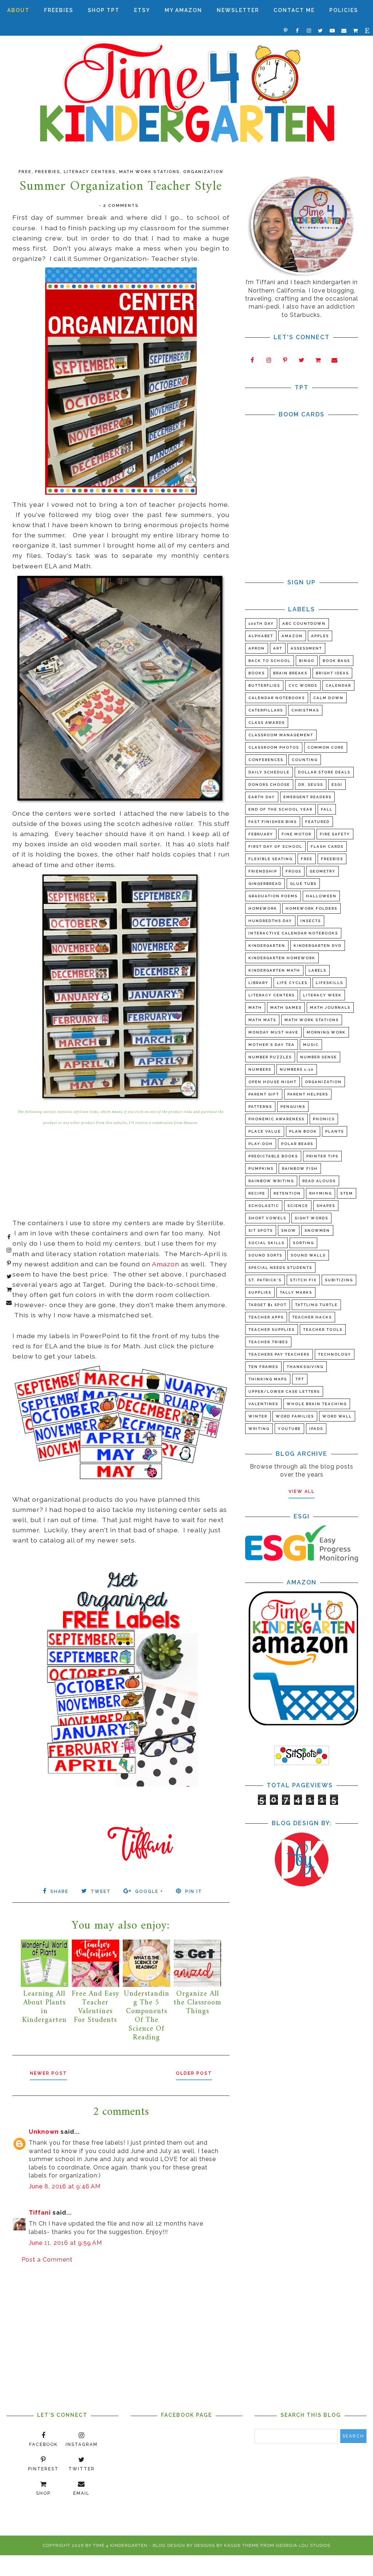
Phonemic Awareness (276, 1119)
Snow (289, 1230)
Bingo (307, 661)
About (18, 10)
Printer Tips (322, 1156)
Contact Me (294, 10)
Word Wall (337, 1416)
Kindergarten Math (274, 970)
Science (298, 1206)
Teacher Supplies (272, 1330)
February (261, 834)
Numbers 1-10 (297, 1069)
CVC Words (303, 685)
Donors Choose (269, 785)
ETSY (142, 10)
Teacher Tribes (268, 1342)
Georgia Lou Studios (303, 2545)
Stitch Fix (303, 1280)
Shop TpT (104, 10)
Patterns (260, 1107)
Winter (258, 1416)
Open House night (272, 1082)
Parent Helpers (308, 1094)
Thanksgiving (305, 1367)
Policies (344, 10)
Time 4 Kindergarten (120, 2545)
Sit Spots (261, 1230)
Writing (259, 1429)
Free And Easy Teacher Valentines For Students (95, 2007)
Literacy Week (322, 995)
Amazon (166, 1264)
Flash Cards (327, 846)
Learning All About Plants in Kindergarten (44, 2007)
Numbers (260, 1069)
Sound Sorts (265, 1255)
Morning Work (326, 1032)
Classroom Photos (274, 747)
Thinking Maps (268, 1379)
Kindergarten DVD (318, 946)
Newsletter (238, 10)
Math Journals (330, 1007)
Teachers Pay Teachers (279, 1354)
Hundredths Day (270, 921)
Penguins (293, 1107)
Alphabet (261, 636)
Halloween (321, 896)
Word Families (295, 1416)
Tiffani (40, 2213)
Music (311, 1045)
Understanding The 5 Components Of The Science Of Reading (147, 2016)
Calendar (338, 685)
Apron (257, 648)
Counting (305, 760)
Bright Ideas (332, 673)
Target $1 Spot (268, 1305)
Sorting (303, 1243)
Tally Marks (296, 1292)
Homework (263, 908)
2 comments (121, 206)
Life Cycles (292, 983)
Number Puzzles (270, 1057)
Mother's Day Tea (272, 1045)
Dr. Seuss (311, 785)
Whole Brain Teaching (317, 1404)
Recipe (257, 1193)
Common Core (326, 747)
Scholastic (264, 1206)
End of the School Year (280, 809)
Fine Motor (297, 834)
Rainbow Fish (300, 1169)
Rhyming (321, 1193)
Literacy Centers (90, 172)
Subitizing (339, 1280)
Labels (317, 970)
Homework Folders (311, 908)
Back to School (270, 661)
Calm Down (328, 698)
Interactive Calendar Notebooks (293, 933)
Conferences (266, 760)
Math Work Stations (150, 172)
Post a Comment (47, 2260)
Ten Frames (263, 1367)
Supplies (260, 1292)
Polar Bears (297, 1144)
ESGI (337, 785)
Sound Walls (308, 1255)
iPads (316, 1429)
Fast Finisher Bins (273, 822)
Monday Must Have (273, 1032)
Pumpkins (261, 1169)
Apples (320, 636)
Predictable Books (273, 1156)
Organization (203, 172)
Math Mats (262, 1020)
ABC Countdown (304, 624)
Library (258, 983)
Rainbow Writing (271, 1181)
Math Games (286, 1007)
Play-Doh (261, 1144)
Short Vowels (267, 1218)
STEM (347, 1193)
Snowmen (317, 1230)
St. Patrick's (265, 1280)
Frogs (293, 871)
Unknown (44, 2132)
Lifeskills (329, 983)
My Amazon (183, 10)
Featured (317, 822)
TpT (300, 1379)
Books (257, 673)
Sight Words (311, 1218)
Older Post (194, 2073)
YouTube (289, 1429)
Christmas (305, 710)
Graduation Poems (273, 896)
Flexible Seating (270, 859)
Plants (335, 1131)
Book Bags (336, 661)
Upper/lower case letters (284, 1391)
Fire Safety (335, 834)
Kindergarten (267, 946)
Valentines (263, 1404)
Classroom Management (281, 735)
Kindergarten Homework (282, 958)
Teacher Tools (323, 1330)
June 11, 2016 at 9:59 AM (65, 2243)
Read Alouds (319, 1181)
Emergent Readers (307, 797)
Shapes (326, 1206)
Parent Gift (264, 1094)
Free (25, 172)
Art (278, 648)
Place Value (265, 1131)
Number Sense (319, 1057)
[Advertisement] (121, 2327)
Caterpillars (266, 710)
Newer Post (48, 2073)
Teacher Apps (266, 1317)
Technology (335, 1354)
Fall (327, 809)
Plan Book (303, 1131)
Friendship (263, 871)
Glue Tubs (303, 884)
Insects (311, 921)
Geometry (323, 871)
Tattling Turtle (316, 1305)
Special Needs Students (280, 1268)
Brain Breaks (290, 673)
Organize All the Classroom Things (197, 2003)
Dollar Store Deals (324, 772)
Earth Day (262, 797)
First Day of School (275, 846)
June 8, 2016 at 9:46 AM (65, 2186)
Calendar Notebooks (277, 698)
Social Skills (266, 1243)
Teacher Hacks (312, 1317)
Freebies (59, 10)
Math (255, 1007)
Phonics (324, 1119)
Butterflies (264, 685)
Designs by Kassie (217, 2545)
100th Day (261, 624)
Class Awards (267, 723)
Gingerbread (265, 884)
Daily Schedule (269, 772)
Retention (287, 1193)
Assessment (306, 648)
